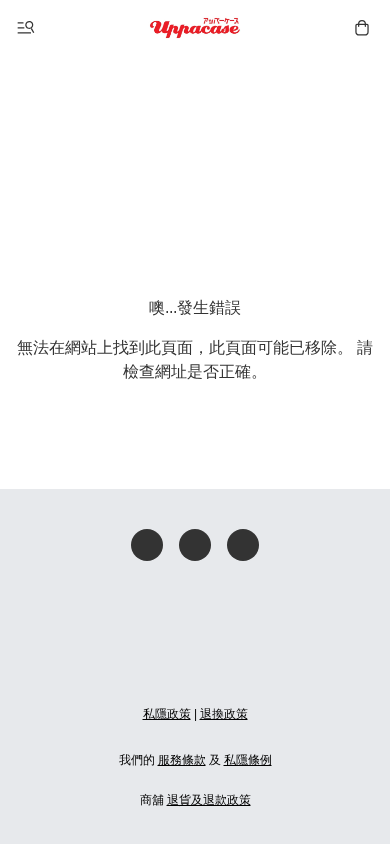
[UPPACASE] (195, 28)
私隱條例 (248, 760)
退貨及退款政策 (209, 800)
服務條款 (182, 760)
